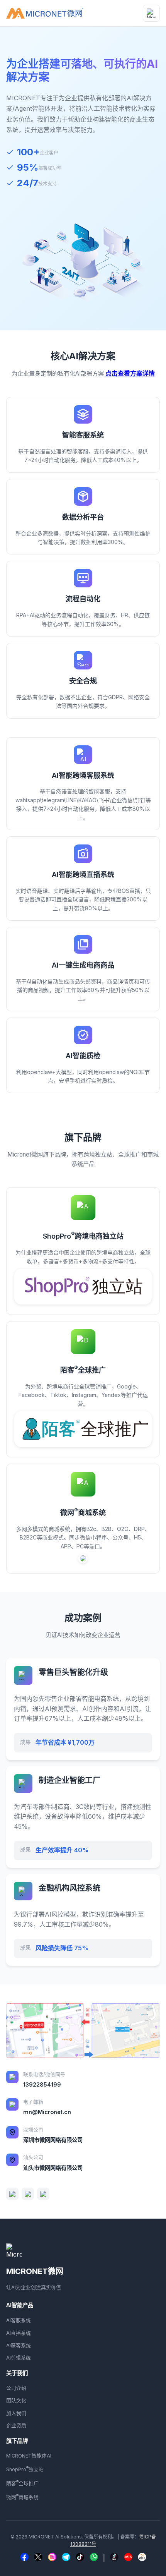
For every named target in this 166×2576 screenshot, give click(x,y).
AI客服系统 (19, 2320)
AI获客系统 (19, 2345)
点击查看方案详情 (130, 373)
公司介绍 (16, 2388)
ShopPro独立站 (25, 2469)
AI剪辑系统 (19, 2358)
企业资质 (16, 2426)
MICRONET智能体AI (29, 2456)
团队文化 (16, 2400)
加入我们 (16, 2413)
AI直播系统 (19, 2333)
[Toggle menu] (151, 13)
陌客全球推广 (22, 2483)
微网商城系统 (22, 2497)
